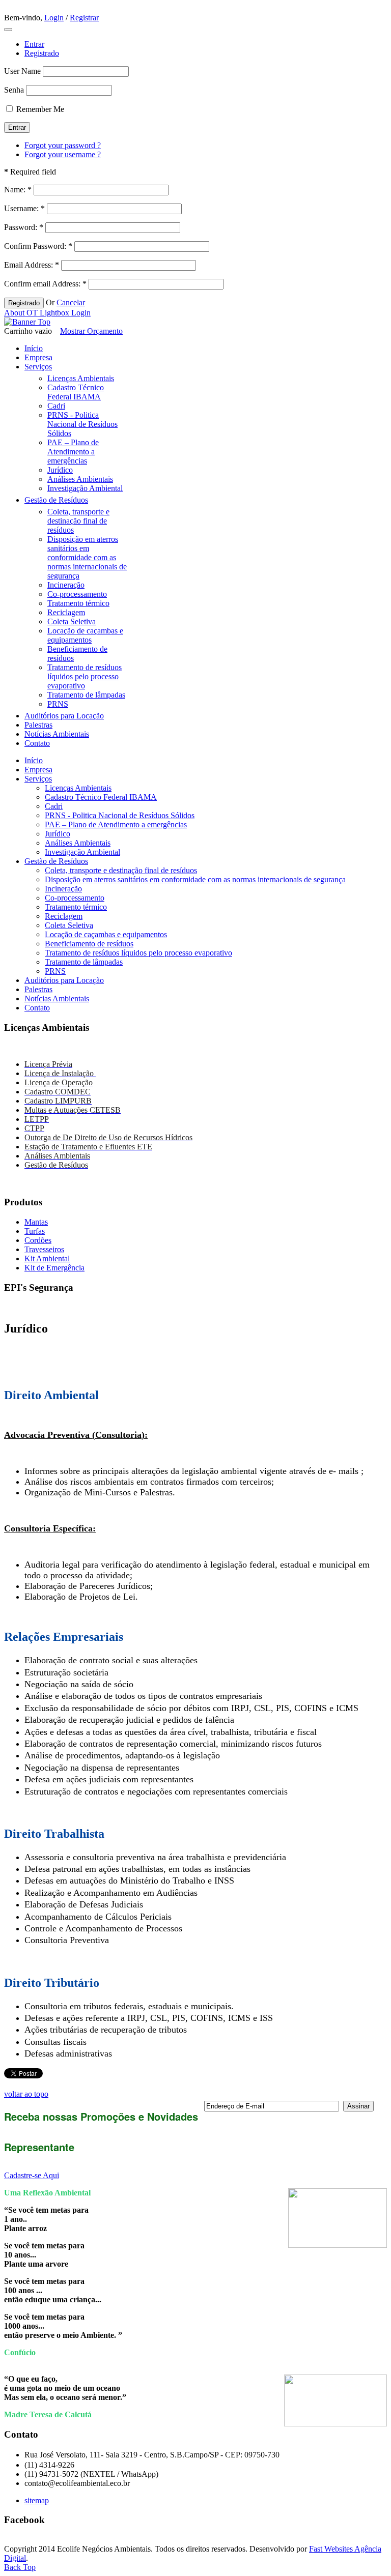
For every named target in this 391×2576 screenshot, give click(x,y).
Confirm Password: (38, 246)
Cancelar (71, 302)
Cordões (38, 1240)
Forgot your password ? (63, 145)
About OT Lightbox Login (47, 313)
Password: (24, 227)
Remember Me (40, 109)
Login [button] (54, 18)
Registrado (42, 53)
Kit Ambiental (47, 1258)
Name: (18, 190)
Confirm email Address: (45, 284)
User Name (22, 71)
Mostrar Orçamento (91, 331)
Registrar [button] (84, 18)
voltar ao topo (26, 2094)
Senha (14, 90)
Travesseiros (44, 1249)
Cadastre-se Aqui (32, 2175)
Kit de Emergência (54, 1268)
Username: (24, 208)
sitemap (37, 2500)
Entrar (34, 44)
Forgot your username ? (63, 154)
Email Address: (32, 265)
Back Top (20, 2567)
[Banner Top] (27, 322)
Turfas (35, 1231)
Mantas (36, 1222)
